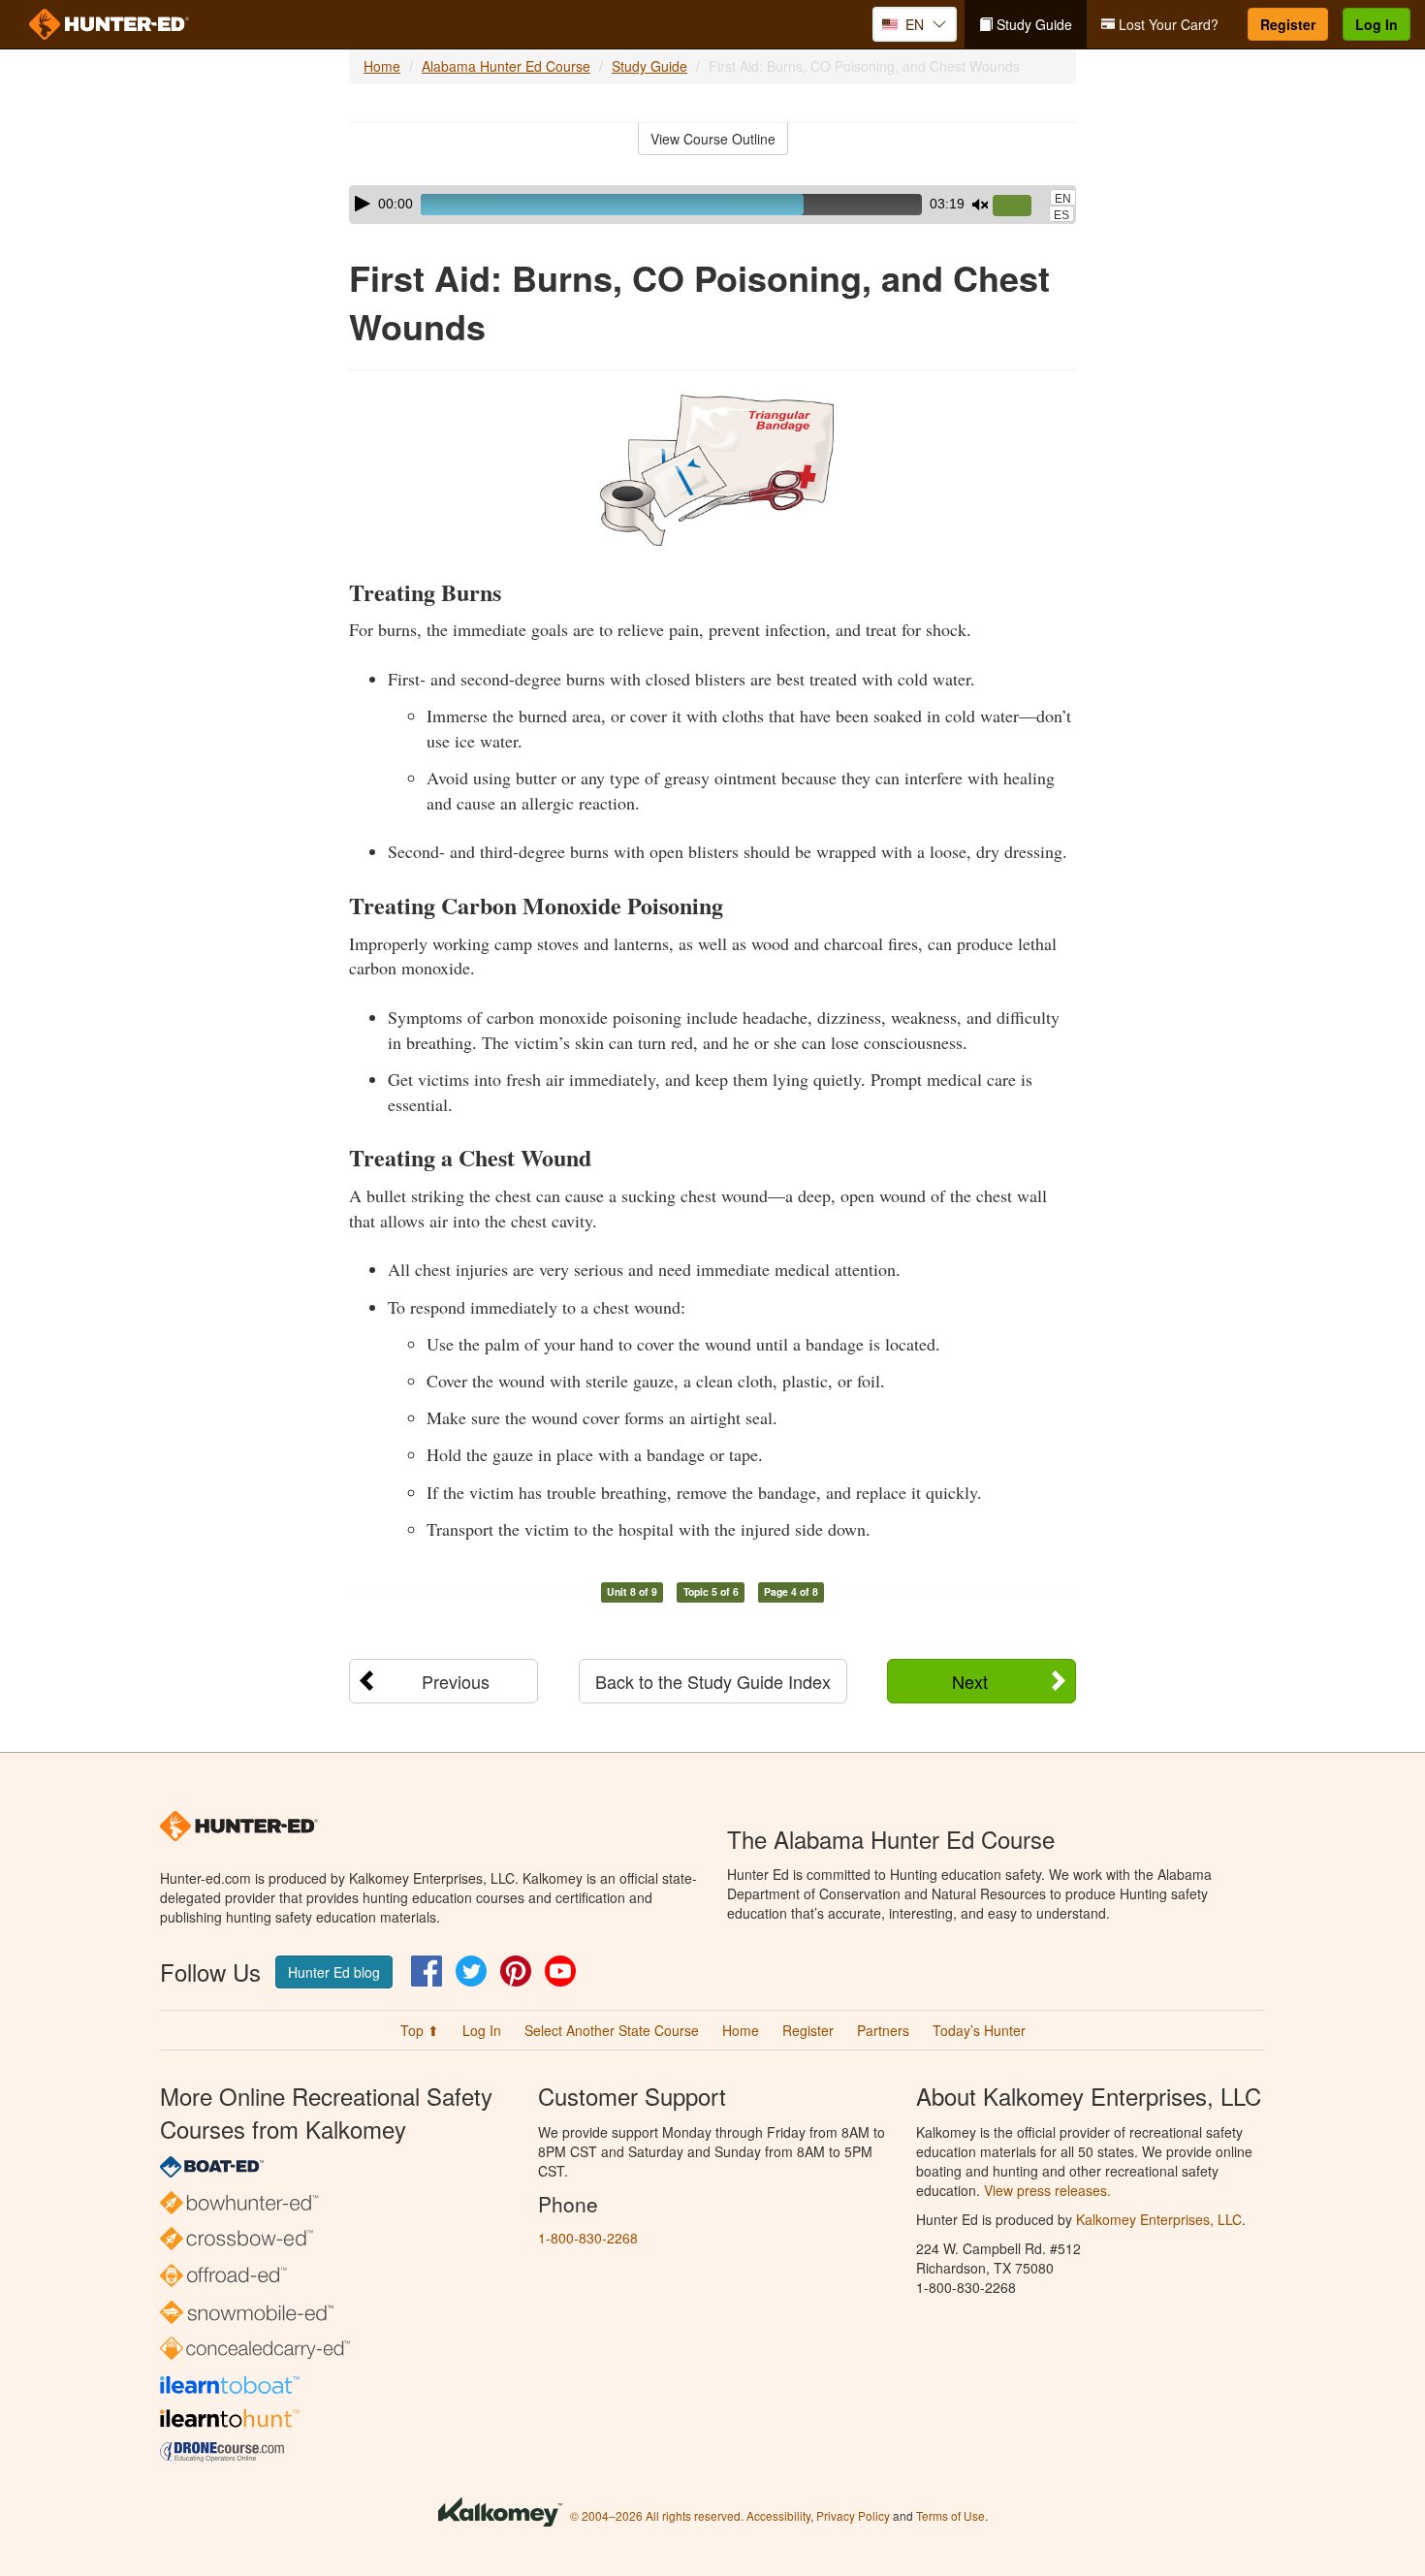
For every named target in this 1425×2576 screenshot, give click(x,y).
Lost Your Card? (1167, 24)
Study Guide (1032, 24)
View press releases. (1047, 2190)
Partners (883, 2030)
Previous (456, 1681)
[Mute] (980, 205)
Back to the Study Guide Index (713, 1681)
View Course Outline (713, 139)
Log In (1377, 24)
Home (382, 66)
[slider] (1020, 207)
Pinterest (516, 1971)
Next (970, 1681)
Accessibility (778, 2515)
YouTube (560, 1971)
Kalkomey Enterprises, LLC (1159, 2219)
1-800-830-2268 (588, 2238)
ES (1061, 215)
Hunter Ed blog (334, 1972)
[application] (712, 205)
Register (1288, 24)
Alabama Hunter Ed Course (506, 66)
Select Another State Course (612, 2030)
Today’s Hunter (979, 2030)
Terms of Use (950, 2515)
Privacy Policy (853, 2515)
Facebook (427, 1971)
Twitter (471, 1971)
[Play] (363, 204)
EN (1063, 199)
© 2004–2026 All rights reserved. (657, 2515)
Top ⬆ (420, 2030)
